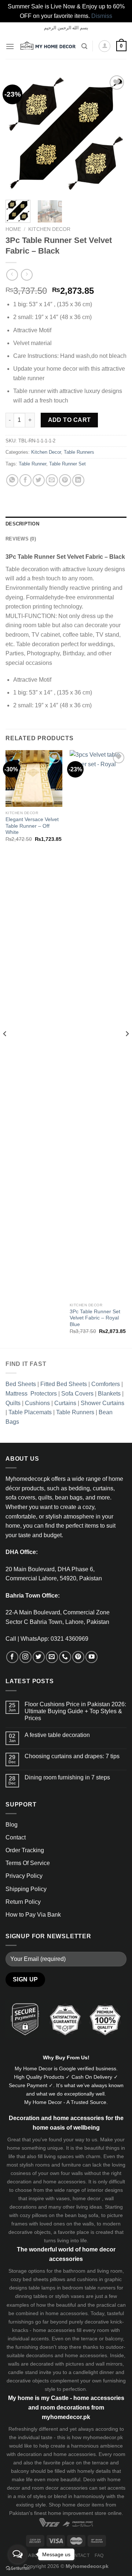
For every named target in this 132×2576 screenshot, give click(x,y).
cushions (87, 2279)
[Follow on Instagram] (25, 1657)
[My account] (104, 46)
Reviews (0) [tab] (21, 539)
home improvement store (77, 2513)
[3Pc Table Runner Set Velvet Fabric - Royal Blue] (98, 1025)
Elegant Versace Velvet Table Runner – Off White (32, 826)
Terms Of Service (28, 1863)
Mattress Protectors (31, 1394)
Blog (12, 1825)
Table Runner (32, 464)
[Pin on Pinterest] (65, 480)
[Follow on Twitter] (39, 1657)
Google (67, 2068)
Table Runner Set (67, 464)
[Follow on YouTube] (91, 1657)
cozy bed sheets (30, 2279)
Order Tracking (25, 1850)
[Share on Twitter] (39, 480)
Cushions (37, 1403)
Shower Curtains (102, 1403)
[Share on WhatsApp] (12, 480)
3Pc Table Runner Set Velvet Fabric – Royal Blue (95, 1318)
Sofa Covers (77, 1394)
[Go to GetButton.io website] (18, 2568)
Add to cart (69, 420)
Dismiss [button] (102, 16)
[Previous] (17, 134)
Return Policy (23, 1902)
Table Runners (79, 452)
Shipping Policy (26, 1889)
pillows (40, 2215)
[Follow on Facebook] (12, 1657)
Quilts (13, 1403)
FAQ (99, 2556)
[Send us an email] (52, 1657)
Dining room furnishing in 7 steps (67, 1777)
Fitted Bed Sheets (64, 1384)
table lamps (42, 2288)
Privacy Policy (24, 1876)
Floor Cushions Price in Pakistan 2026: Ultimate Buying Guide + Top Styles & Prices (75, 1711)
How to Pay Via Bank (33, 1915)
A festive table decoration (57, 1735)
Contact (16, 1837)
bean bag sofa (82, 2215)
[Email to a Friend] (52, 480)
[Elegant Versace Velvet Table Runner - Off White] (34, 778)
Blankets (109, 1394)
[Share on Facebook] (25, 480)
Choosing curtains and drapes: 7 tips (72, 1756)
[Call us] (65, 1657)
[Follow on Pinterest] (78, 1657)
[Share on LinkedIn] (78, 480)
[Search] (84, 46)
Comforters (106, 1384)
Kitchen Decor (49, 229)
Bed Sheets (21, 1384)
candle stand (23, 2372)
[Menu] (10, 46)
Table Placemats (30, 1412)
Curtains (65, 1403)
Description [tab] (22, 524)
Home (13, 229)
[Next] (115, 134)
